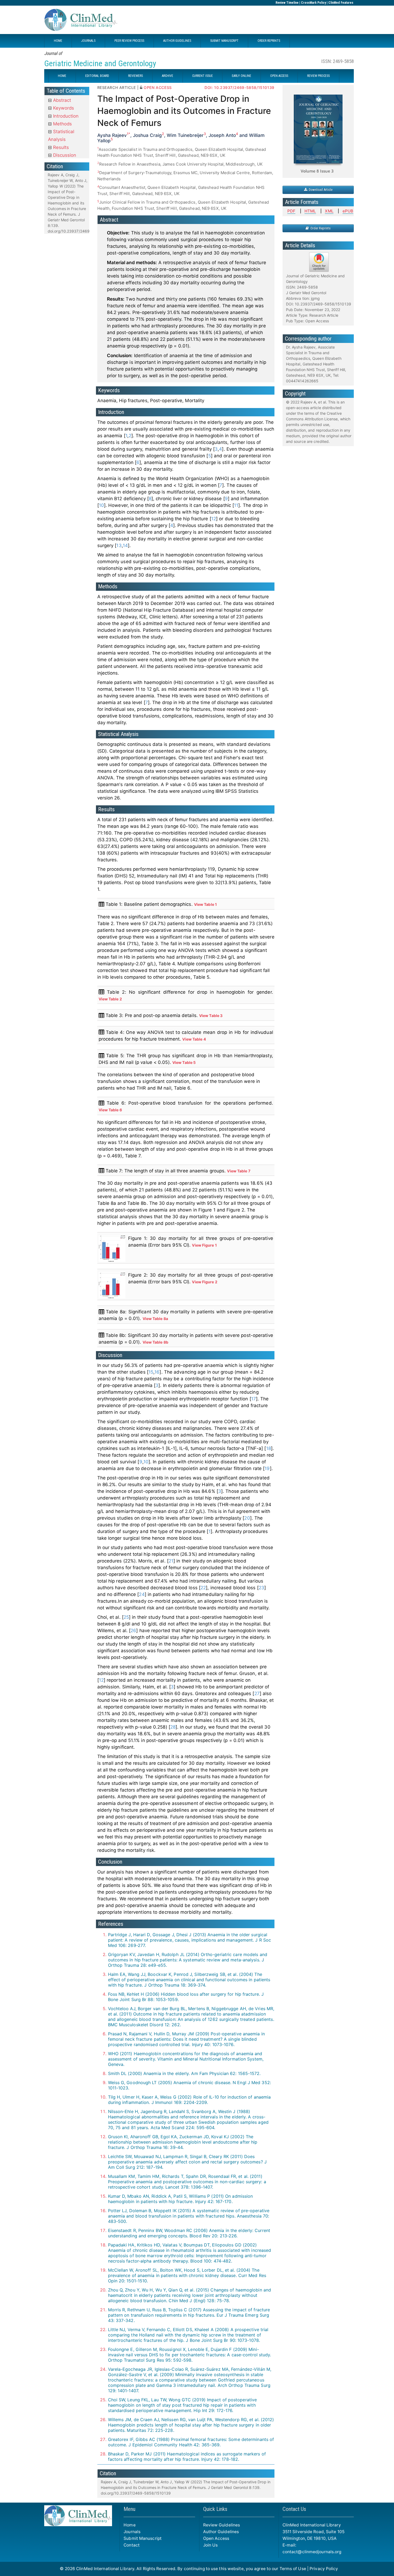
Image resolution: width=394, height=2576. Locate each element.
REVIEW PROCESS (318, 76)
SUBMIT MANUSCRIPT (224, 41)
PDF (291, 211)
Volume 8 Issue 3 (317, 171)
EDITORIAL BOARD (97, 76)
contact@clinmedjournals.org (312, 2552)
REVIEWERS (135, 76)
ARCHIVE (168, 76)
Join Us (211, 2545)
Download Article (320, 190)
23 (261, 1588)
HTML (310, 211)
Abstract (61, 100)
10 (101, 505)
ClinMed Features (341, 3)
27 (257, 1693)
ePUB (348, 211)
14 (125, 545)
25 (126, 1617)
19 (267, 1468)
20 (247, 1518)
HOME (58, 41)
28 (173, 1727)
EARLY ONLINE (241, 76)
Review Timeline (287, 3)
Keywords (63, 108)
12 (214, 519)
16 (157, 1372)
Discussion (64, 155)
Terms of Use (293, 2569)
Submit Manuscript (143, 2538)
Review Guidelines (222, 2525)
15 (151, 1372)
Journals (132, 2532)
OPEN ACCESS (279, 76)
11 (236, 505)
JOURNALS (88, 41)
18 (269, 1448)
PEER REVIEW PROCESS (129, 41)
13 (119, 545)
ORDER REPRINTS (269, 41)
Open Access (216, 2538)
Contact (132, 2545)
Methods (62, 124)
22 (203, 1588)
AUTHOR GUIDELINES (177, 41)
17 (254, 1399)
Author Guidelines (221, 2532)
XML (329, 211)
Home (129, 2525)
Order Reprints (320, 228)
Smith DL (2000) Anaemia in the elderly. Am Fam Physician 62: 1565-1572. (184, 2073)
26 (133, 1631)
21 (171, 1561)
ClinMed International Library (105, 2569)
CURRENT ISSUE (202, 76)
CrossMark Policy (313, 3)
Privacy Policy (324, 2569)
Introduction (65, 116)
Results (60, 147)
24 (142, 1594)
